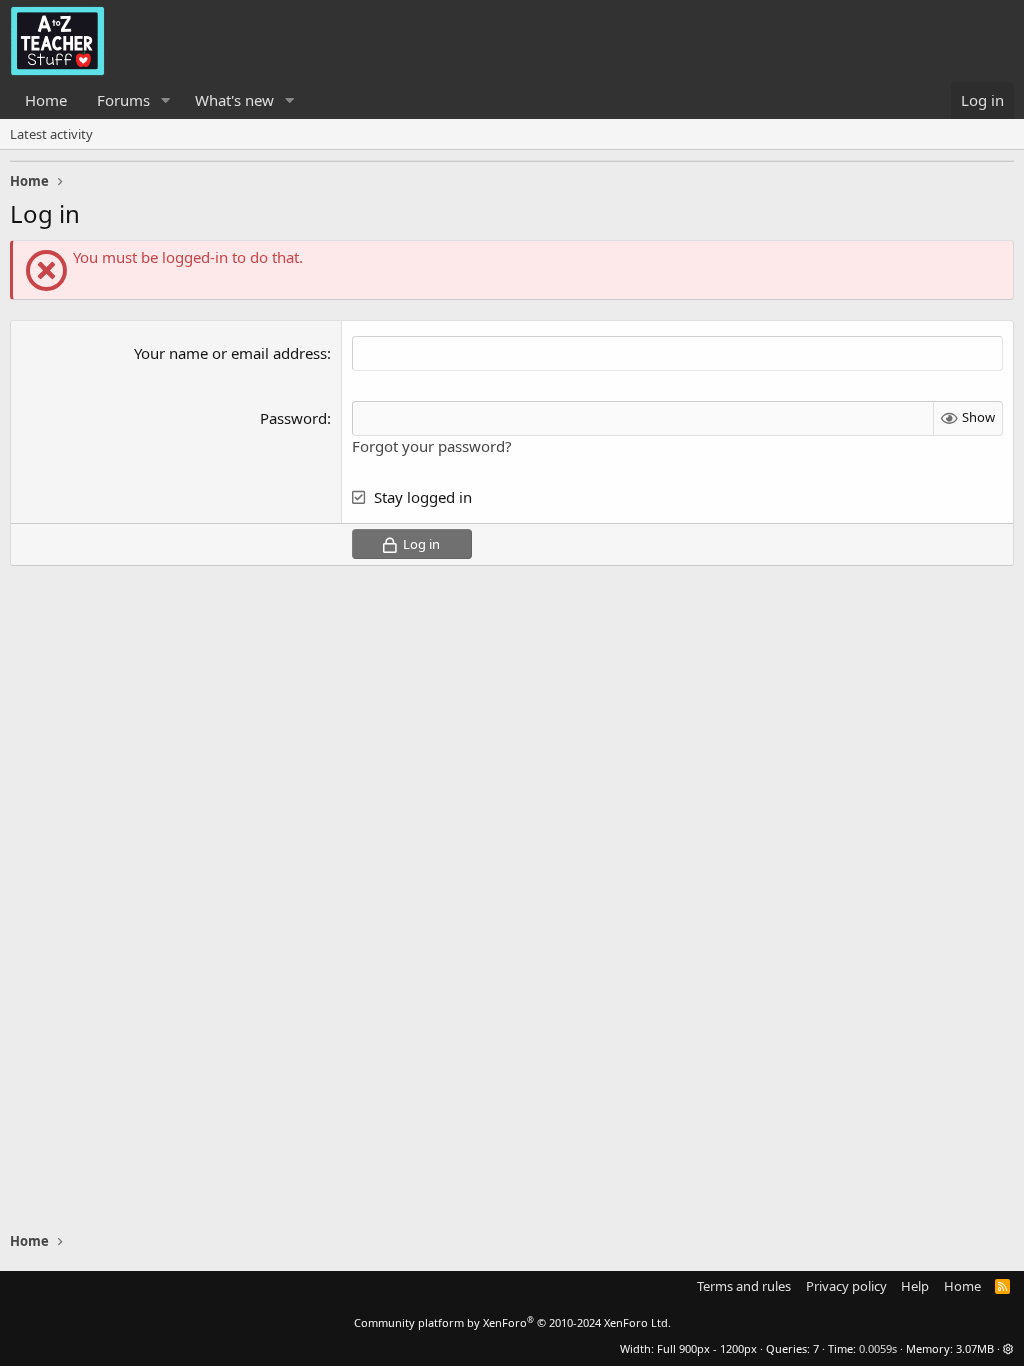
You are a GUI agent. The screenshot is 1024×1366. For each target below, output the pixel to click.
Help (915, 1286)
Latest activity (51, 134)
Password (293, 418)
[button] (166, 100)
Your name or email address (230, 353)
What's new (234, 100)
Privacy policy (846, 1286)
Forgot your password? (432, 446)
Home (46, 100)
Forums (123, 100)
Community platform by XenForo (512, 1322)
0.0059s (878, 1348)
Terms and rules (744, 1286)
